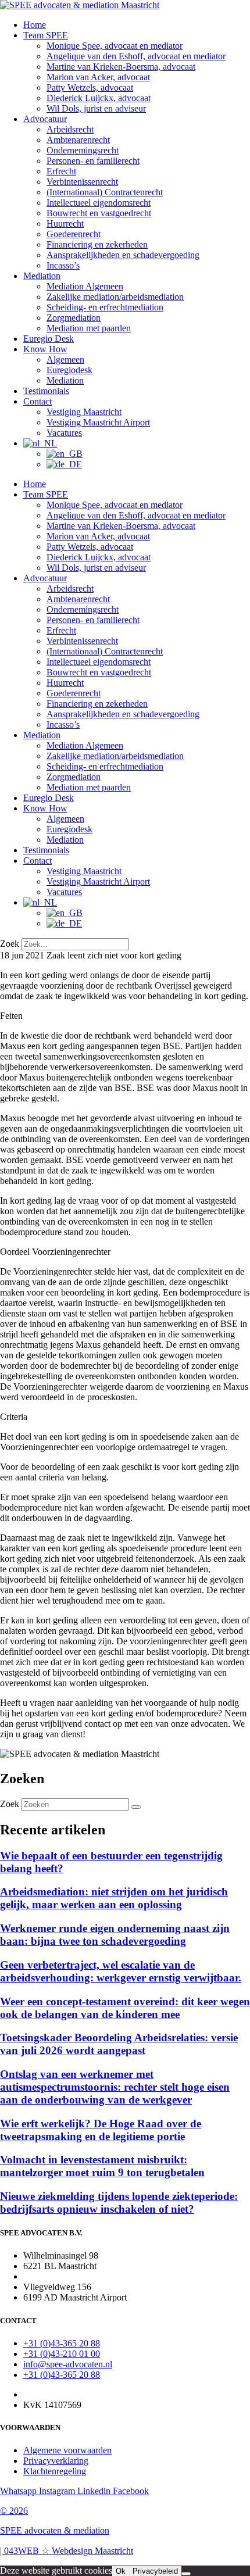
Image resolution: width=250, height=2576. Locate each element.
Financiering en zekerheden (97, 244)
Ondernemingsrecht (83, 150)
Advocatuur (45, 119)
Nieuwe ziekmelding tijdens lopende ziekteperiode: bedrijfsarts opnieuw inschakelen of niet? (119, 2203)
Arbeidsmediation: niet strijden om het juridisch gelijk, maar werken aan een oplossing (114, 1898)
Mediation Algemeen (85, 286)
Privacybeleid (155, 2571)
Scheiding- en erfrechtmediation (105, 307)
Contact (37, 401)
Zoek (10, 944)
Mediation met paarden (89, 328)
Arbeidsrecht (70, 129)
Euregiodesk (69, 370)
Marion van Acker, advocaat (98, 77)
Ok (121, 2571)
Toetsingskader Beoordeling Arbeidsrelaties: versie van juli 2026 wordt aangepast (119, 2044)
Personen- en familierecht (93, 161)
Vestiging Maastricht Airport (98, 422)
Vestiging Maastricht (84, 412)
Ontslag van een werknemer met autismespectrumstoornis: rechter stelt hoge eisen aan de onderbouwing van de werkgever (115, 2087)
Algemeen (65, 359)
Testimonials (46, 391)
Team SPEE (46, 35)
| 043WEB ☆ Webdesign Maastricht (67, 2551)
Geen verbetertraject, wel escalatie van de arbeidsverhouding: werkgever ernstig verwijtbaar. (121, 1971)
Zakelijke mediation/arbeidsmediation (115, 297)
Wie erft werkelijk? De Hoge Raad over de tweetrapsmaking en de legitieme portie (101, 2130)
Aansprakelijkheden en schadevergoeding (123, 255)
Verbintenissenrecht (82, 182)
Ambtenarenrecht (78, 140)
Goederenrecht (74, 234)
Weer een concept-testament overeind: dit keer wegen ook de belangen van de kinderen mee (125, 2008)
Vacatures (64, 433)
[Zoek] (136, 1807)
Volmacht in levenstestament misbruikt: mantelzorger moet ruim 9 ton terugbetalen (102, 2166)
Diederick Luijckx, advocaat (99, 98)
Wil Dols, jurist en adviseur (96, 108)
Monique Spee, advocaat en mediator (115, 46)
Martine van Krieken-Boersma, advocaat (121, 67)
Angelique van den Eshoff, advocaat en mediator (136, 56)
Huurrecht (65, 223)
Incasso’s (63, 265)
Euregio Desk (49, 339)
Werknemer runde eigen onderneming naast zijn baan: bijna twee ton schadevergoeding (115, 1935)
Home (35, 25)
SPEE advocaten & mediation (55, 2530)
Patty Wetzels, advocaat (90, 87)
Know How (45, 349)
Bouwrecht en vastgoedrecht (99, 213)
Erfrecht (61, 171)
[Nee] (186, 2574)
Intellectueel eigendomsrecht (99, 203)
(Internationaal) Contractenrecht (105, 192)
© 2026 (14, 2511)
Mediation (42, 276)
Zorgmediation (74, 318)
